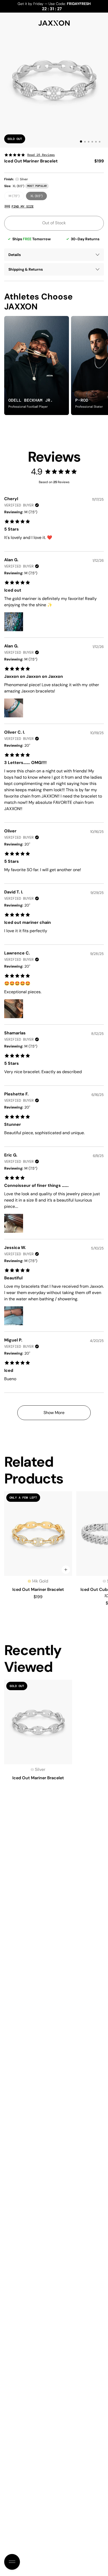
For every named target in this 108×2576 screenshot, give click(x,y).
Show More (54, 1413)
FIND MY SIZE (23, 206)
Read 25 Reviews (41, 155)
